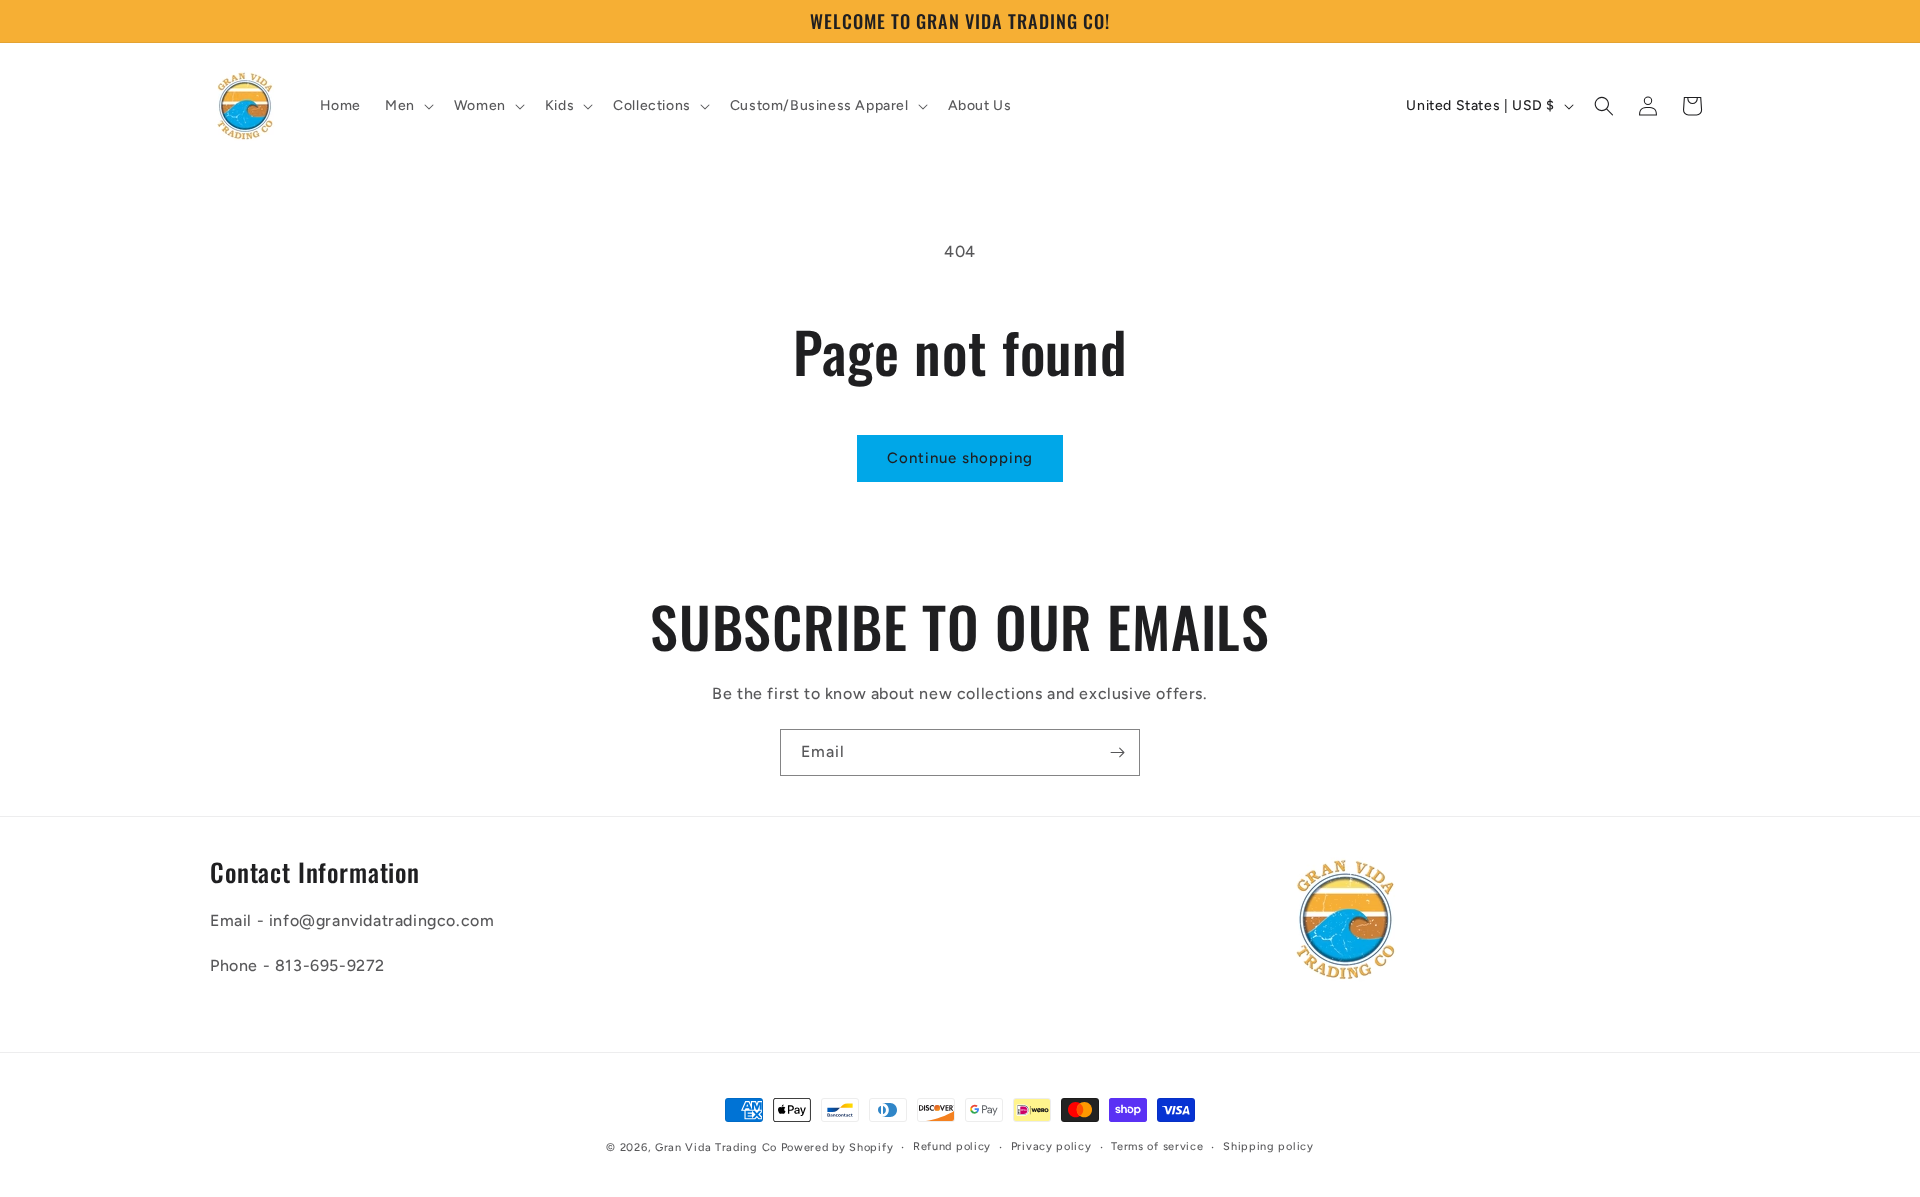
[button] (407, 106)
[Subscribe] (1117, 752)
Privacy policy (1051, 1146)
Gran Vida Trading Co (716, 1147)
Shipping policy (1268, 1146)
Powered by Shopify (837, 1147)
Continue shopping (960, 458)
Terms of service (1157, 1146)
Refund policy (952, 1146)
